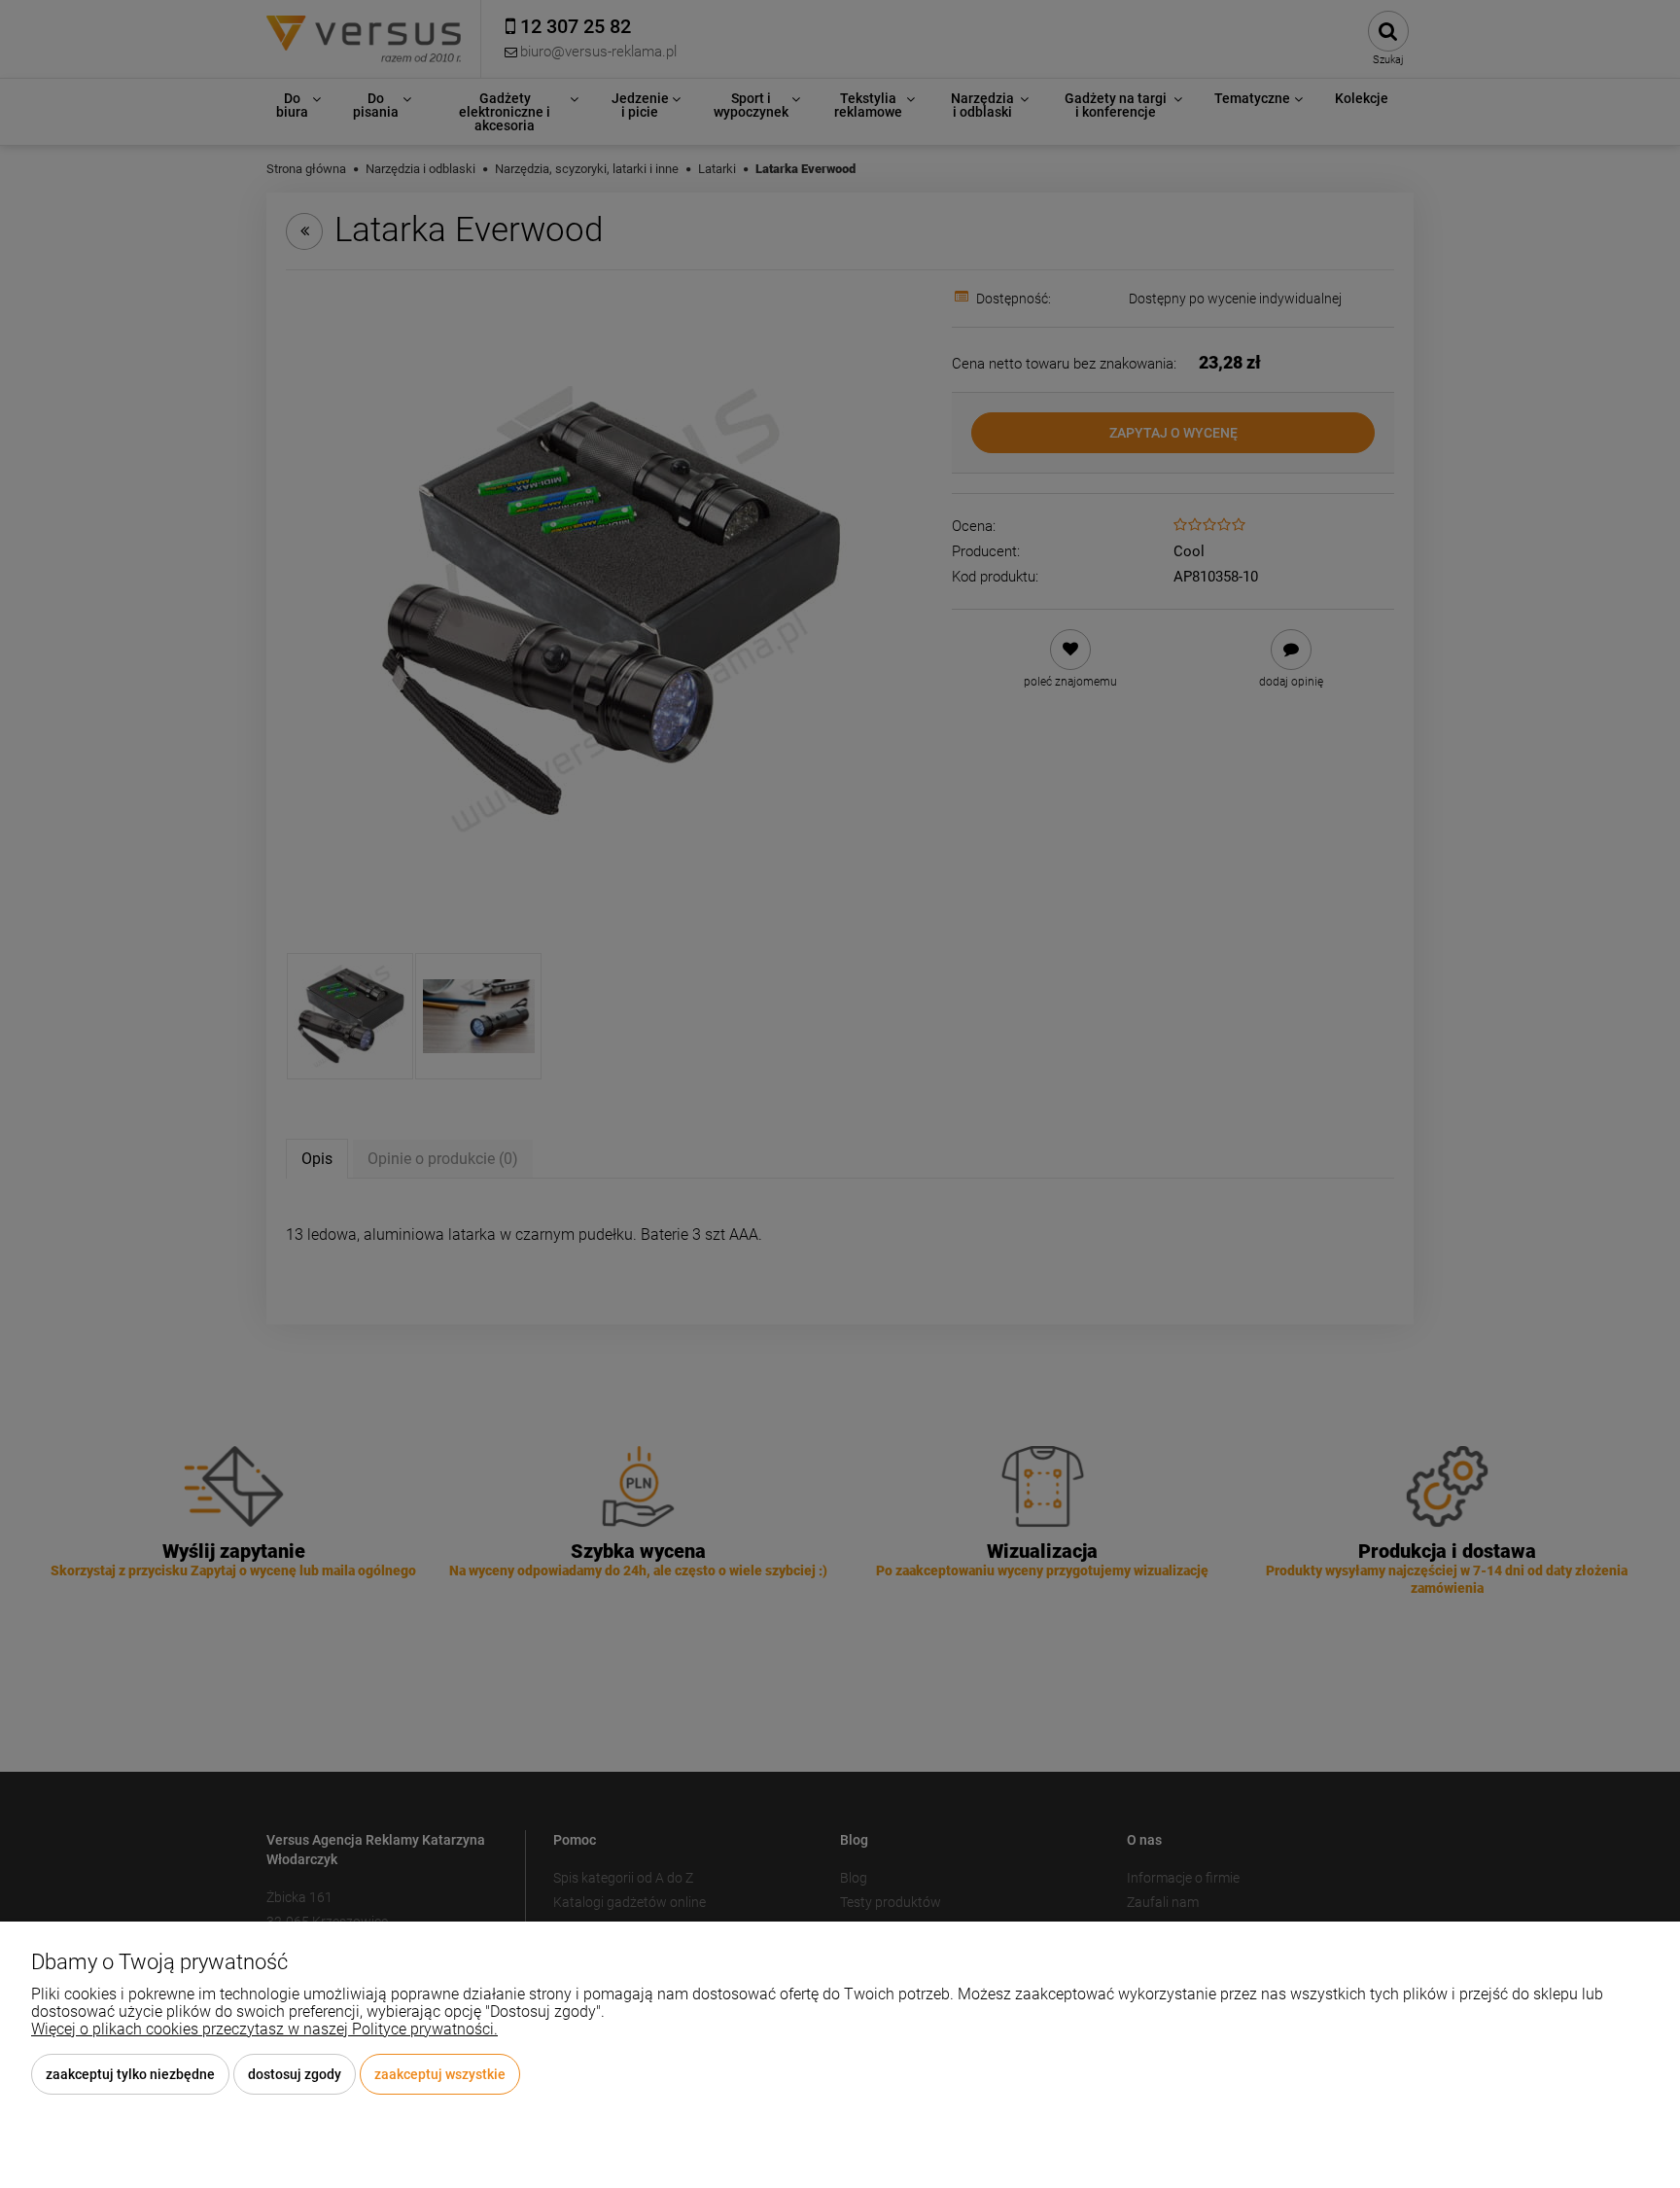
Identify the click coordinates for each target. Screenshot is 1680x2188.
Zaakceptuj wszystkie (440, 2074)
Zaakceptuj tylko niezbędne (130, 2074)
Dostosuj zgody (295, 2074)
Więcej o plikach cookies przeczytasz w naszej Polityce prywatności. (264, 2029)
